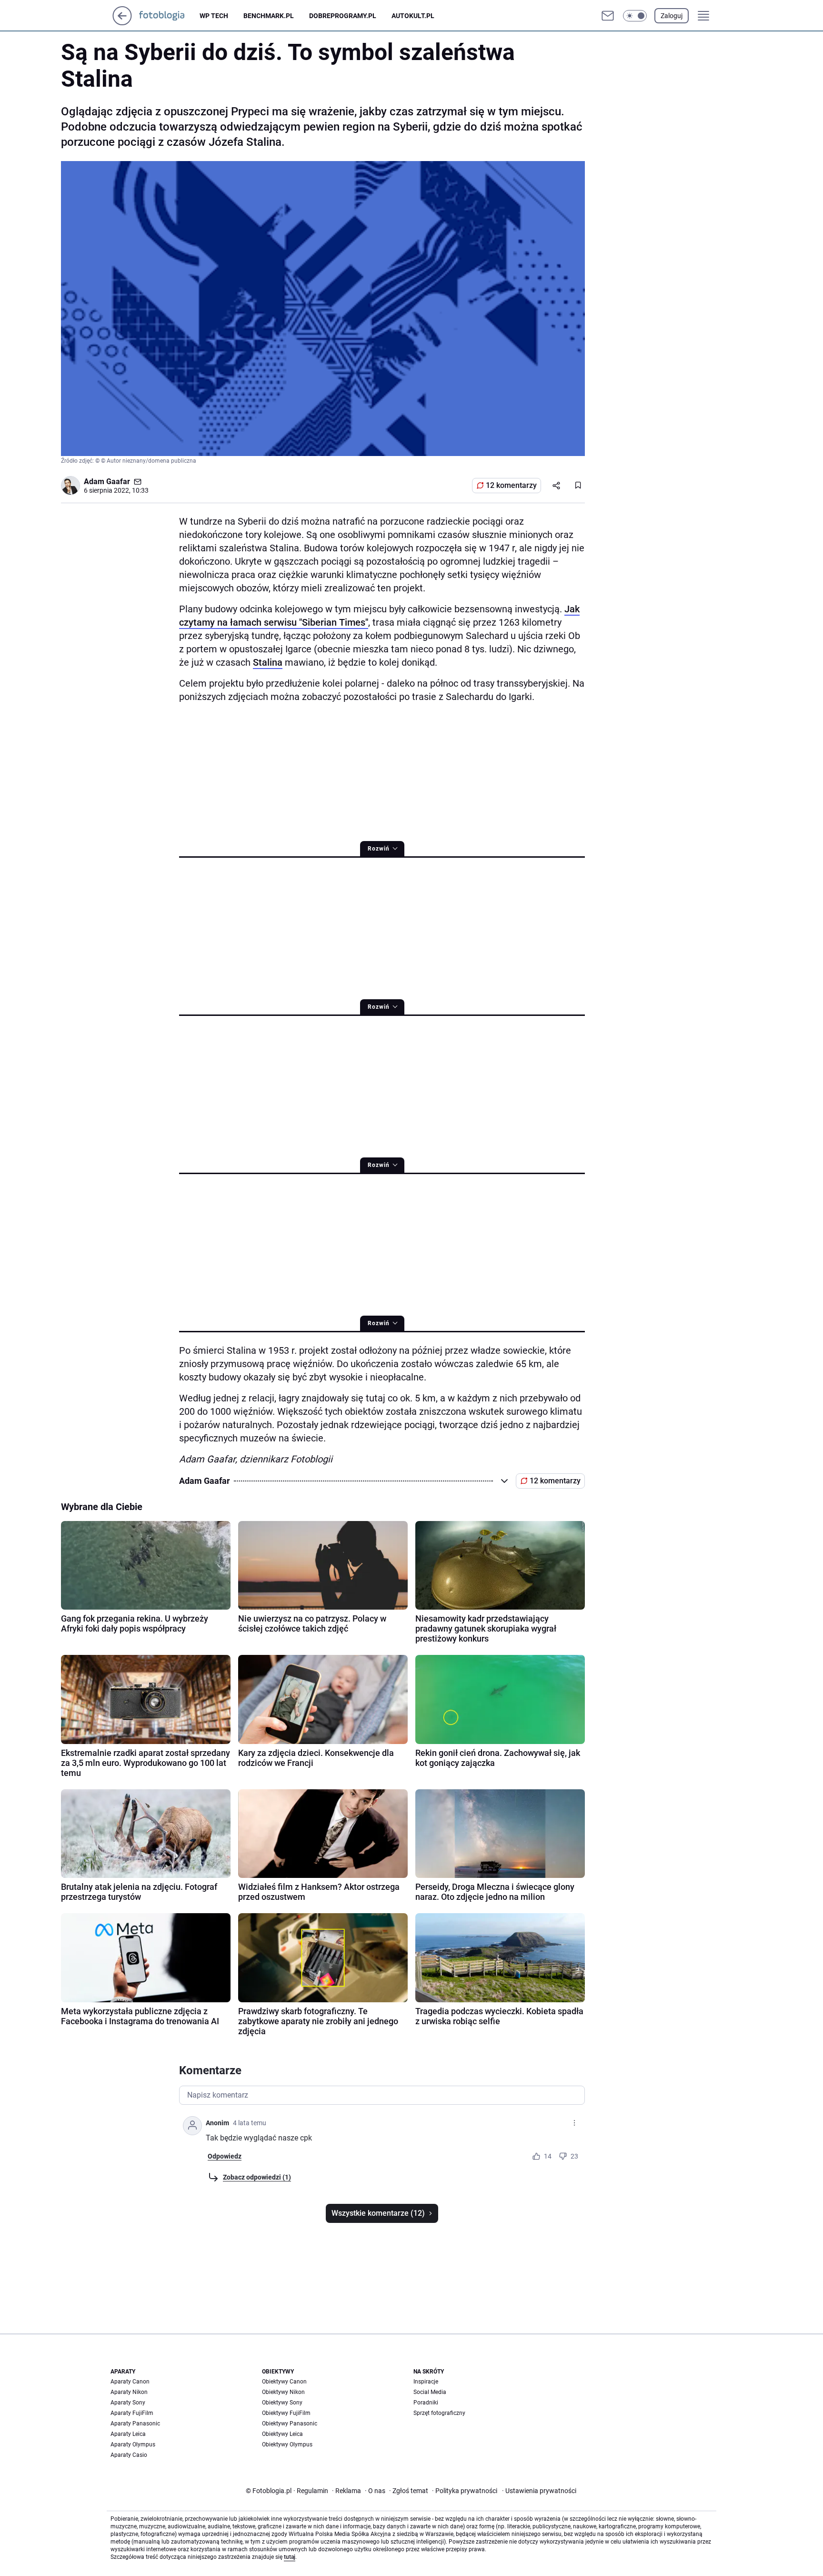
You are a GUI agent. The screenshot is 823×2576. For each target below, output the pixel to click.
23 (574, 2156)
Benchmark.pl (269, 16)
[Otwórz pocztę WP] (608, 16)
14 (548, 2156)
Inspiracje (426, 2382)
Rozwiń (379, 849)
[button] (635, 16)
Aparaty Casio (129, 2455)
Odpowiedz (225, 2156)
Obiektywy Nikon (283, 2392)
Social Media (430, 2392)
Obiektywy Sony (282, 2403)
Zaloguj (672, 16)
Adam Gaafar (107, 482)
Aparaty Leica (128, 2434)
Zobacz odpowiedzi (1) (257, 2177)
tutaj (290, 2557)
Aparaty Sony (128, 2403)
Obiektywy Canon (284, 2382)
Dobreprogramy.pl (343, 16)
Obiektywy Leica (282, 2434)
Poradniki (426, 2403)
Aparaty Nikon (129, 2392)
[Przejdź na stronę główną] (122, 23)
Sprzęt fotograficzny (439, 2413)
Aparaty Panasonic (135, 2424)
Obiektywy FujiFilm (286, 2413)
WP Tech (214, 16)
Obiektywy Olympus (287, 2444)
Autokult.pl (413, 16)
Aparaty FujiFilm (132, 2413)
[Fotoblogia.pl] (169, 16)
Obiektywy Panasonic (290, 2424)
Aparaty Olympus (133, 2444)
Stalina (268, 662)
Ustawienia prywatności (539, 2491)
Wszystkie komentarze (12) (378, 2213)
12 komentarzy (511, 485)
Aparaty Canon (130, 2382)
